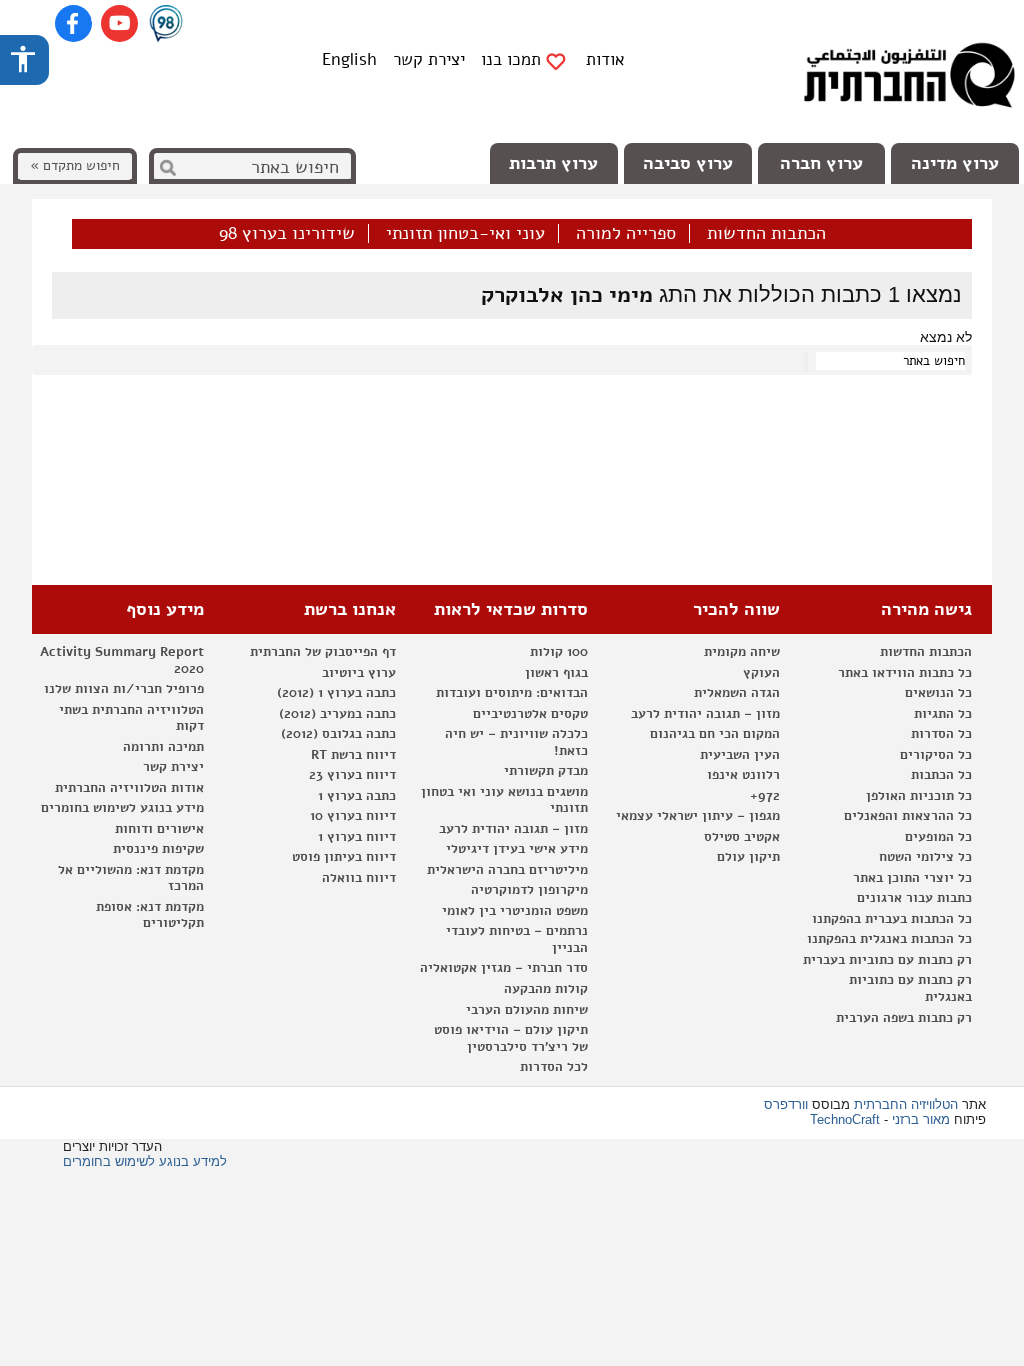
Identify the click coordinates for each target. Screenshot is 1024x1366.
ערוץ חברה (821, 163)
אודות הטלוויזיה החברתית (129, 788)
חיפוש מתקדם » (75, 165)
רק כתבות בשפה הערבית (904, 1018)
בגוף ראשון (556, 673)
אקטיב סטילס (742, 837)
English (349, 59)
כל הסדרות (941, 734)
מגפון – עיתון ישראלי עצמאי (698, 816)
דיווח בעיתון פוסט (344, 857)
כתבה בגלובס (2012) (338, 734)
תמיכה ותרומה (163, 747)
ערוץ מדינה (955, 163)
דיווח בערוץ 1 (357, 837)
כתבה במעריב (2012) (337, 714)
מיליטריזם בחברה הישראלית (507, 870)
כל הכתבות (941, 775)
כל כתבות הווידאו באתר (905, 673)
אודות (605, 59)
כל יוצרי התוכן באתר (912, 878)
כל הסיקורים (936, 755)
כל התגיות (943, 714)
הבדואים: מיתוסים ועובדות (512, 693)
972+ (765, 796)
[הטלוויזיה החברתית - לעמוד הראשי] (909, 80)
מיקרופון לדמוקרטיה (529, 890)
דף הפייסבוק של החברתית (323, 652)
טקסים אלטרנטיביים (530, 714)
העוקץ (761, 673)
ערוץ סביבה (688, 163)
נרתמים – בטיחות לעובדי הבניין (517, 939)
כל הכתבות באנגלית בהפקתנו (889, 939)
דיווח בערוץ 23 (352, 775)
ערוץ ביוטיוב (359, 673)
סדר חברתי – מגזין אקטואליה (504, 968)
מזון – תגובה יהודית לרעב (705, 714)
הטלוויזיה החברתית (906, 1104)
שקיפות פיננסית (158, 849)
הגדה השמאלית (737, 693)
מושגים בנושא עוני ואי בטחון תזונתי (504, 800)
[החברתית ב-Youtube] (119, 23)
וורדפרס (786, 1104)
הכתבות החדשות (766, 234)
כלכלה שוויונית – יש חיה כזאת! (516, 742)
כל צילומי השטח (925, 857)
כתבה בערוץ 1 (357, 796)
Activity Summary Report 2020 (122, 660)
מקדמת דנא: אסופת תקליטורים (150, 915)
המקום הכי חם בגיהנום (715, 734)
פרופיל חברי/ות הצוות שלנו (124, 689)
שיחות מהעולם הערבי (527, 1010)
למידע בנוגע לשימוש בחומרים (145, 1161)
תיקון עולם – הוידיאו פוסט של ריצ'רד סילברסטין (511, 1038)
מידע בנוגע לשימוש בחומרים (122, 808)
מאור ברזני (921, 1119)
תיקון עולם (748, 857)
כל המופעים (938, 837)
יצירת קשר (429, 59)
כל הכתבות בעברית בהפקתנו (892, 919)
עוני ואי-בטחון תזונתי (465, 234)
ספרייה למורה (626, 234)
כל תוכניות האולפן (919, 796)
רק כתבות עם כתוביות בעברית (887, 960)
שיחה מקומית (742, 652)
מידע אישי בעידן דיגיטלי (517, 849)
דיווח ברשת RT (353, 755)
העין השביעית (740, 755)
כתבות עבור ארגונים (914, 898)
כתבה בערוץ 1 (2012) (336, 693)
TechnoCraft (845, 1119)
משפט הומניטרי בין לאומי (515, 911)
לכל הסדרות (554, 1067)
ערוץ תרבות (553, 163)
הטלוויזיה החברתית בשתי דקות (131, 718)
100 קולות (559, 652)
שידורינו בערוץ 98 (287, 234)
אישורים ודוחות (159, 829)
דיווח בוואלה (359, 878)
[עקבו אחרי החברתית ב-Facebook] (73, 23)
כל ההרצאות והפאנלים (908, 816)
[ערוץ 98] (166, 25)
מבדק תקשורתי (546, 771)
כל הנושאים (938, 693)
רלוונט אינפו (743, 775)
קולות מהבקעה (546, 989)
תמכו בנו (511, 60)
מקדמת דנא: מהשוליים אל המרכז (131, 878)
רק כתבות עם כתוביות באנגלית (910, 988)
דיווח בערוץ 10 (353, 816)
